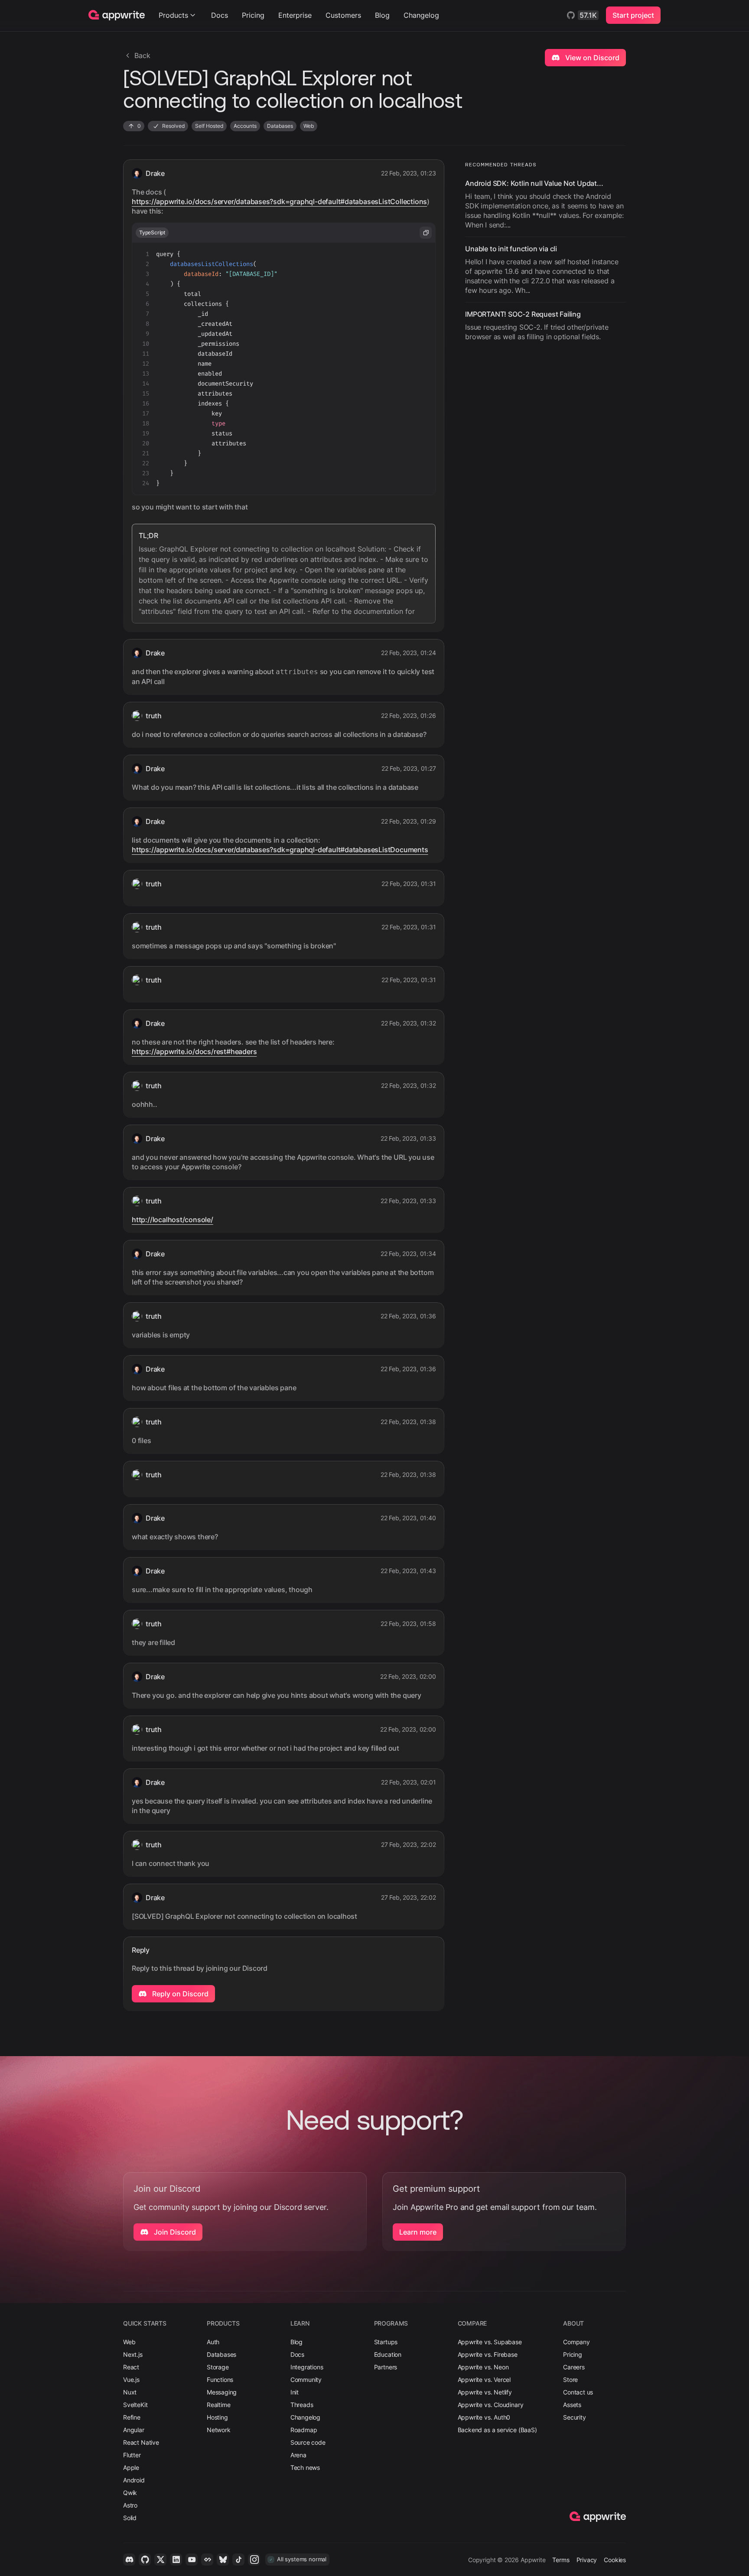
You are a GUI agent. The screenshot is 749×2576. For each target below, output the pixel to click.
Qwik (130, 2493)
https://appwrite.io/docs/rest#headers (194, 1051)
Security (575, 2417)
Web (129, 2342)
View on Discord (591, 58)
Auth (213, 2342)
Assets (572, 2405)
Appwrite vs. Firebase (488, 2354)
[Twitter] (160, 2560)
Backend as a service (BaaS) (497, 2430)
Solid (130, 2518)
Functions (220, 2380)
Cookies (615, 2560)
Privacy (587, 2560)
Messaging (222, 2392)
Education (388, 2354)
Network (219, 2430)
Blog (382, 15)
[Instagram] (254, 2560)
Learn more (418, 2232)
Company (576, 2342)
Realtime (219, 2405)
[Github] (145, 2560)
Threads (302, 2405)
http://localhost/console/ (173, 1220)
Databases (221, 2354)
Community (306, 2380)
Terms (561, 2560)
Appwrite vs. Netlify (485, 2392)
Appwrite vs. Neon (483, 2367)
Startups (386, 2342)
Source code (308, 2442)
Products (173, 15)
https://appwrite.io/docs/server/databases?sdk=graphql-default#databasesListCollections (279, 201)
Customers (343, 15)
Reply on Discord (179, 1994)
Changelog (421, 15)
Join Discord (174, 2232)
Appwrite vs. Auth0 (484, 2417)
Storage (218, 2367)
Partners (386, 2367)
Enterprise (295, 15)
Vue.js (131, 2380)
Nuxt (130, 2392)
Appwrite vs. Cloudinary (491, 2405)
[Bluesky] (223, 2560)
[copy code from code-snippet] (426, 233)
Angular (134, 2430)
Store (570, 2380)
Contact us (578, 2392)
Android (134, 2480)
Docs (220, 15)
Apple (131, 2467)
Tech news (305, 2467)
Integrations (307, 2367)
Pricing (253, 15)
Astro (130, 2505)
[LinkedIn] (176, 2560)
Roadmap (304, 2430)
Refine (132, 2417)
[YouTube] (192, 2560)
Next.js (133, 2354)
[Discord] (129, 2560)
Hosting (217, 2417)
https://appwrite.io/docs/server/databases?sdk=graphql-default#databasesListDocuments (280, 850)
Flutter (132, 2455)
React (131, 2367)
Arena (298, 2455)
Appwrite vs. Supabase (490, 2342)
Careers (574, 2367)
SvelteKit (135, 2405)
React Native (141, 2442)
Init (295, 2392)
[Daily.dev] (207, 2560)
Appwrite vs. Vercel (484, 2380)
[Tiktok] (238, 2560)
